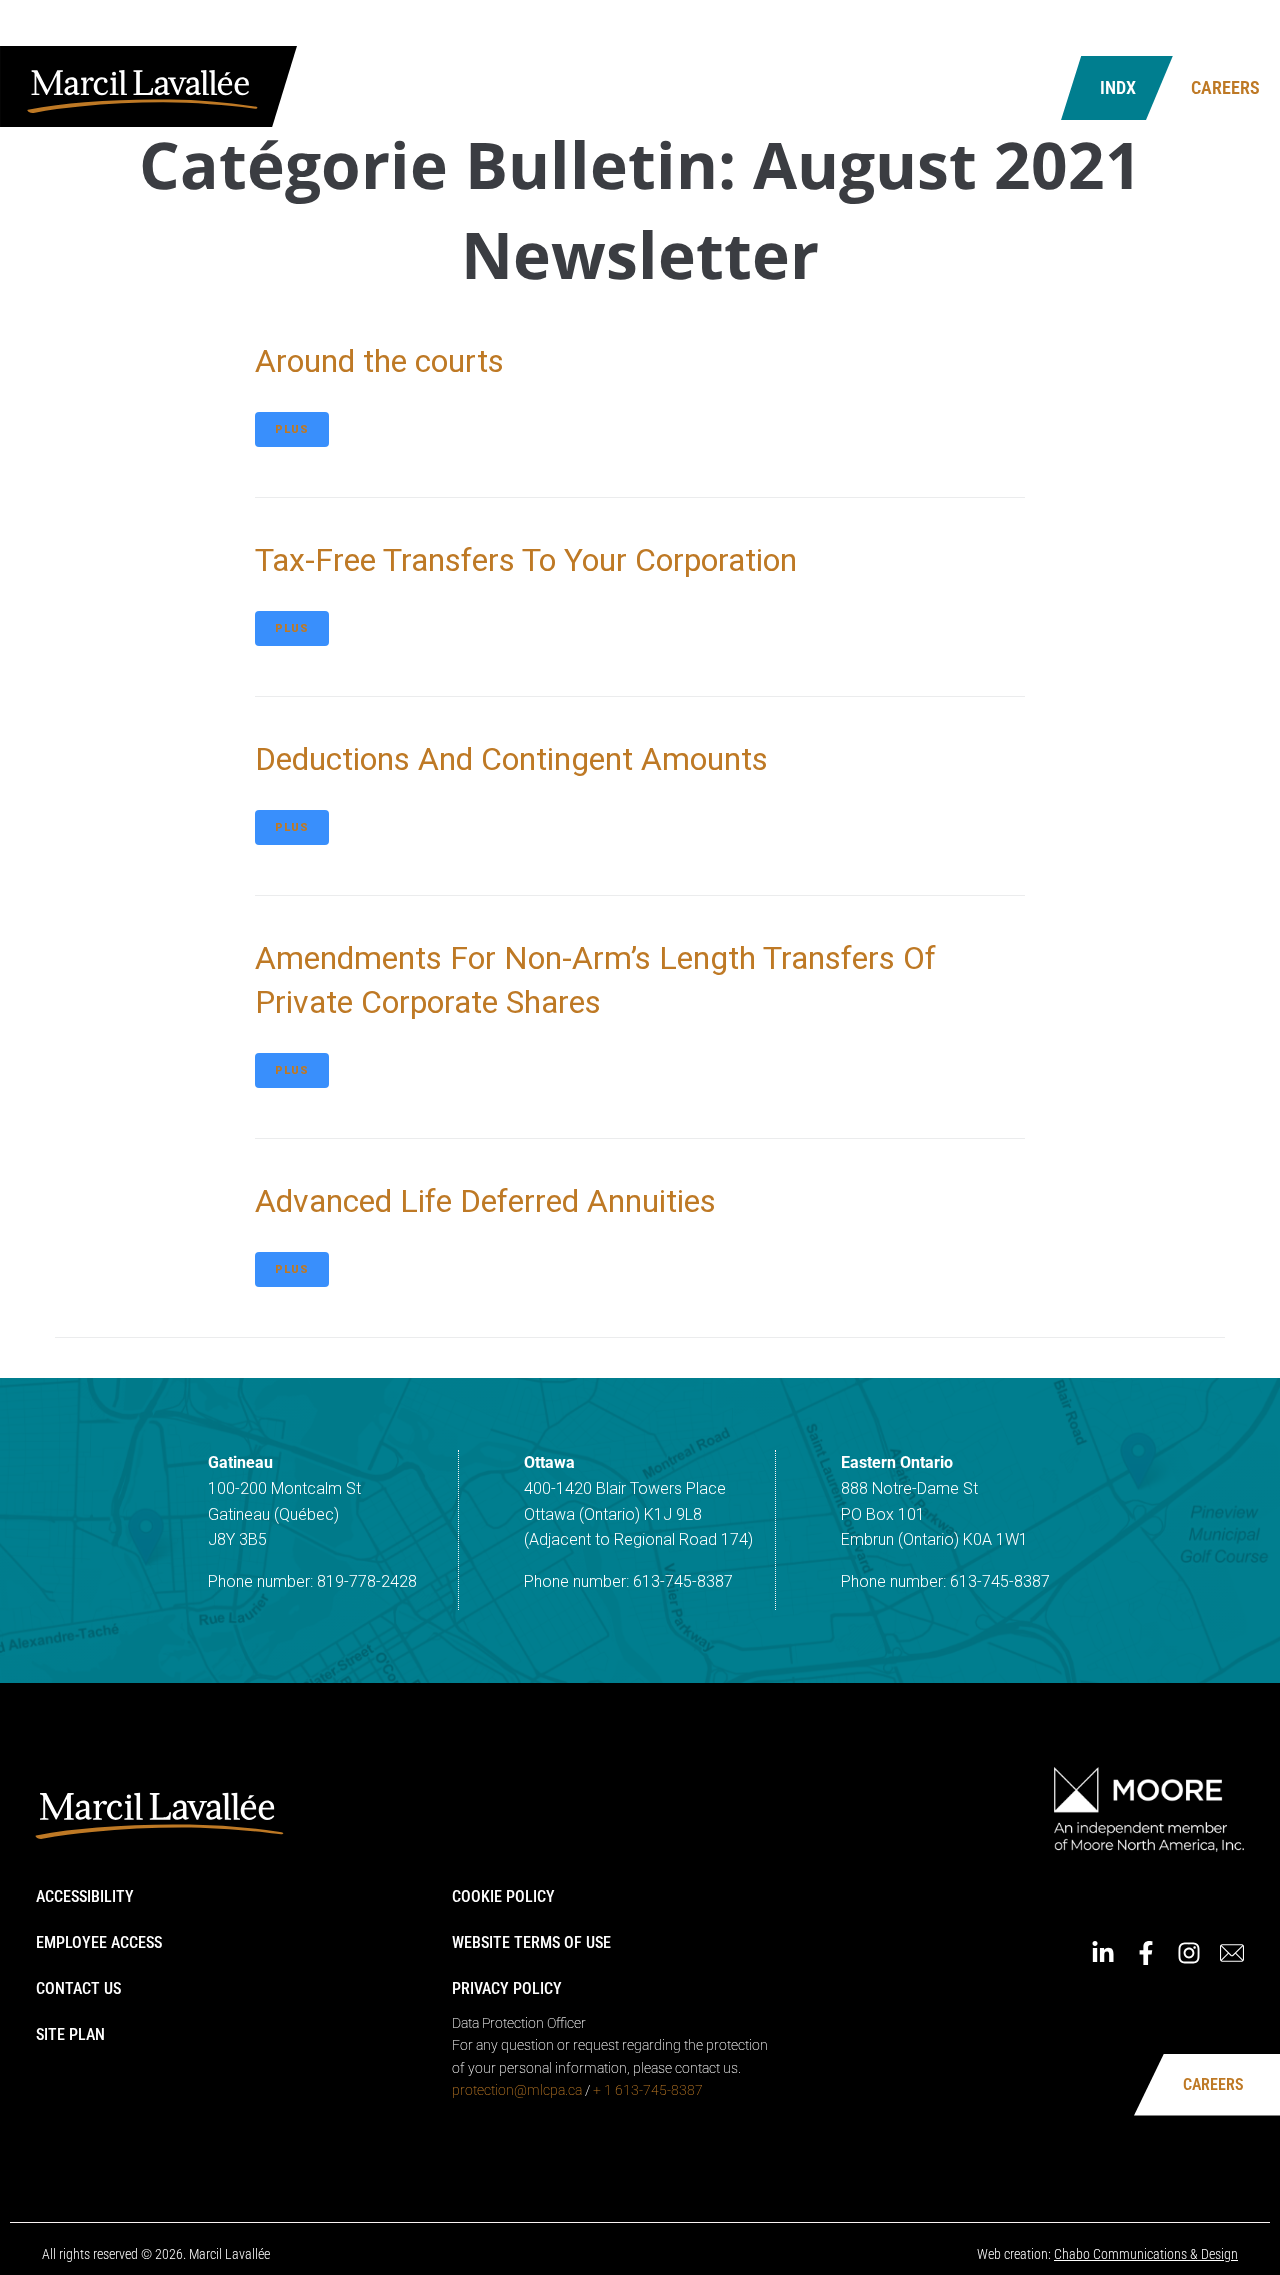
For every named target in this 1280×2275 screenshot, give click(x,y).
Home (869, 27)
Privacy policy (507, 1988)
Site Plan (70, 2034)
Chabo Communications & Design (1146, 2254)
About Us (415, 87)
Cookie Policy (503, 1896)
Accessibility (85, 1896)
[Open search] (1020, 88)
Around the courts (379, 361)
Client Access (953, 27)
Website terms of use (531, 1942)
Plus (292, 429)
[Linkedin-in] (1123, 28)
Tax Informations (744, 87)
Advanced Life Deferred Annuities (485, 1201)
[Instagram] (1209, 28)
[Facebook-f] (1166, 28)
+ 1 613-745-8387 (648, 2090)
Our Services (561, 87)
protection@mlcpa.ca (517, 2090)
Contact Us (922, 87)
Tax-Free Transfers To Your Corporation (526, 560)
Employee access (99, 1942)
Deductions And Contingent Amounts (511, 759)
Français (1051, 27)
